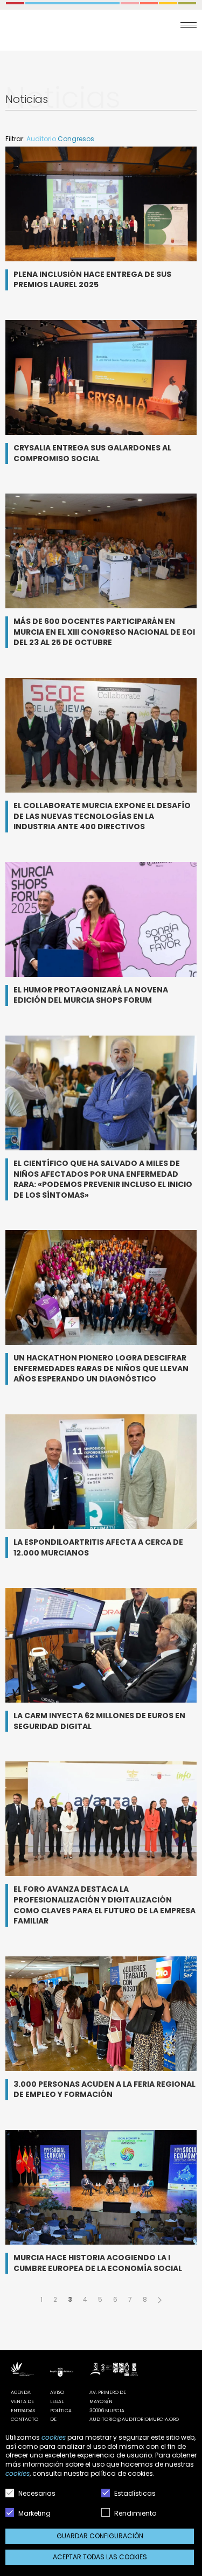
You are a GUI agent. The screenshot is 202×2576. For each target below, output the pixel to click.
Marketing (34, 2513)
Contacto (25, 2419)
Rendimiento (134, 2513)
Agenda (21, 2392)
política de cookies (122, 2473)
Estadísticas (134, 2493)
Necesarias (36, 2493)
